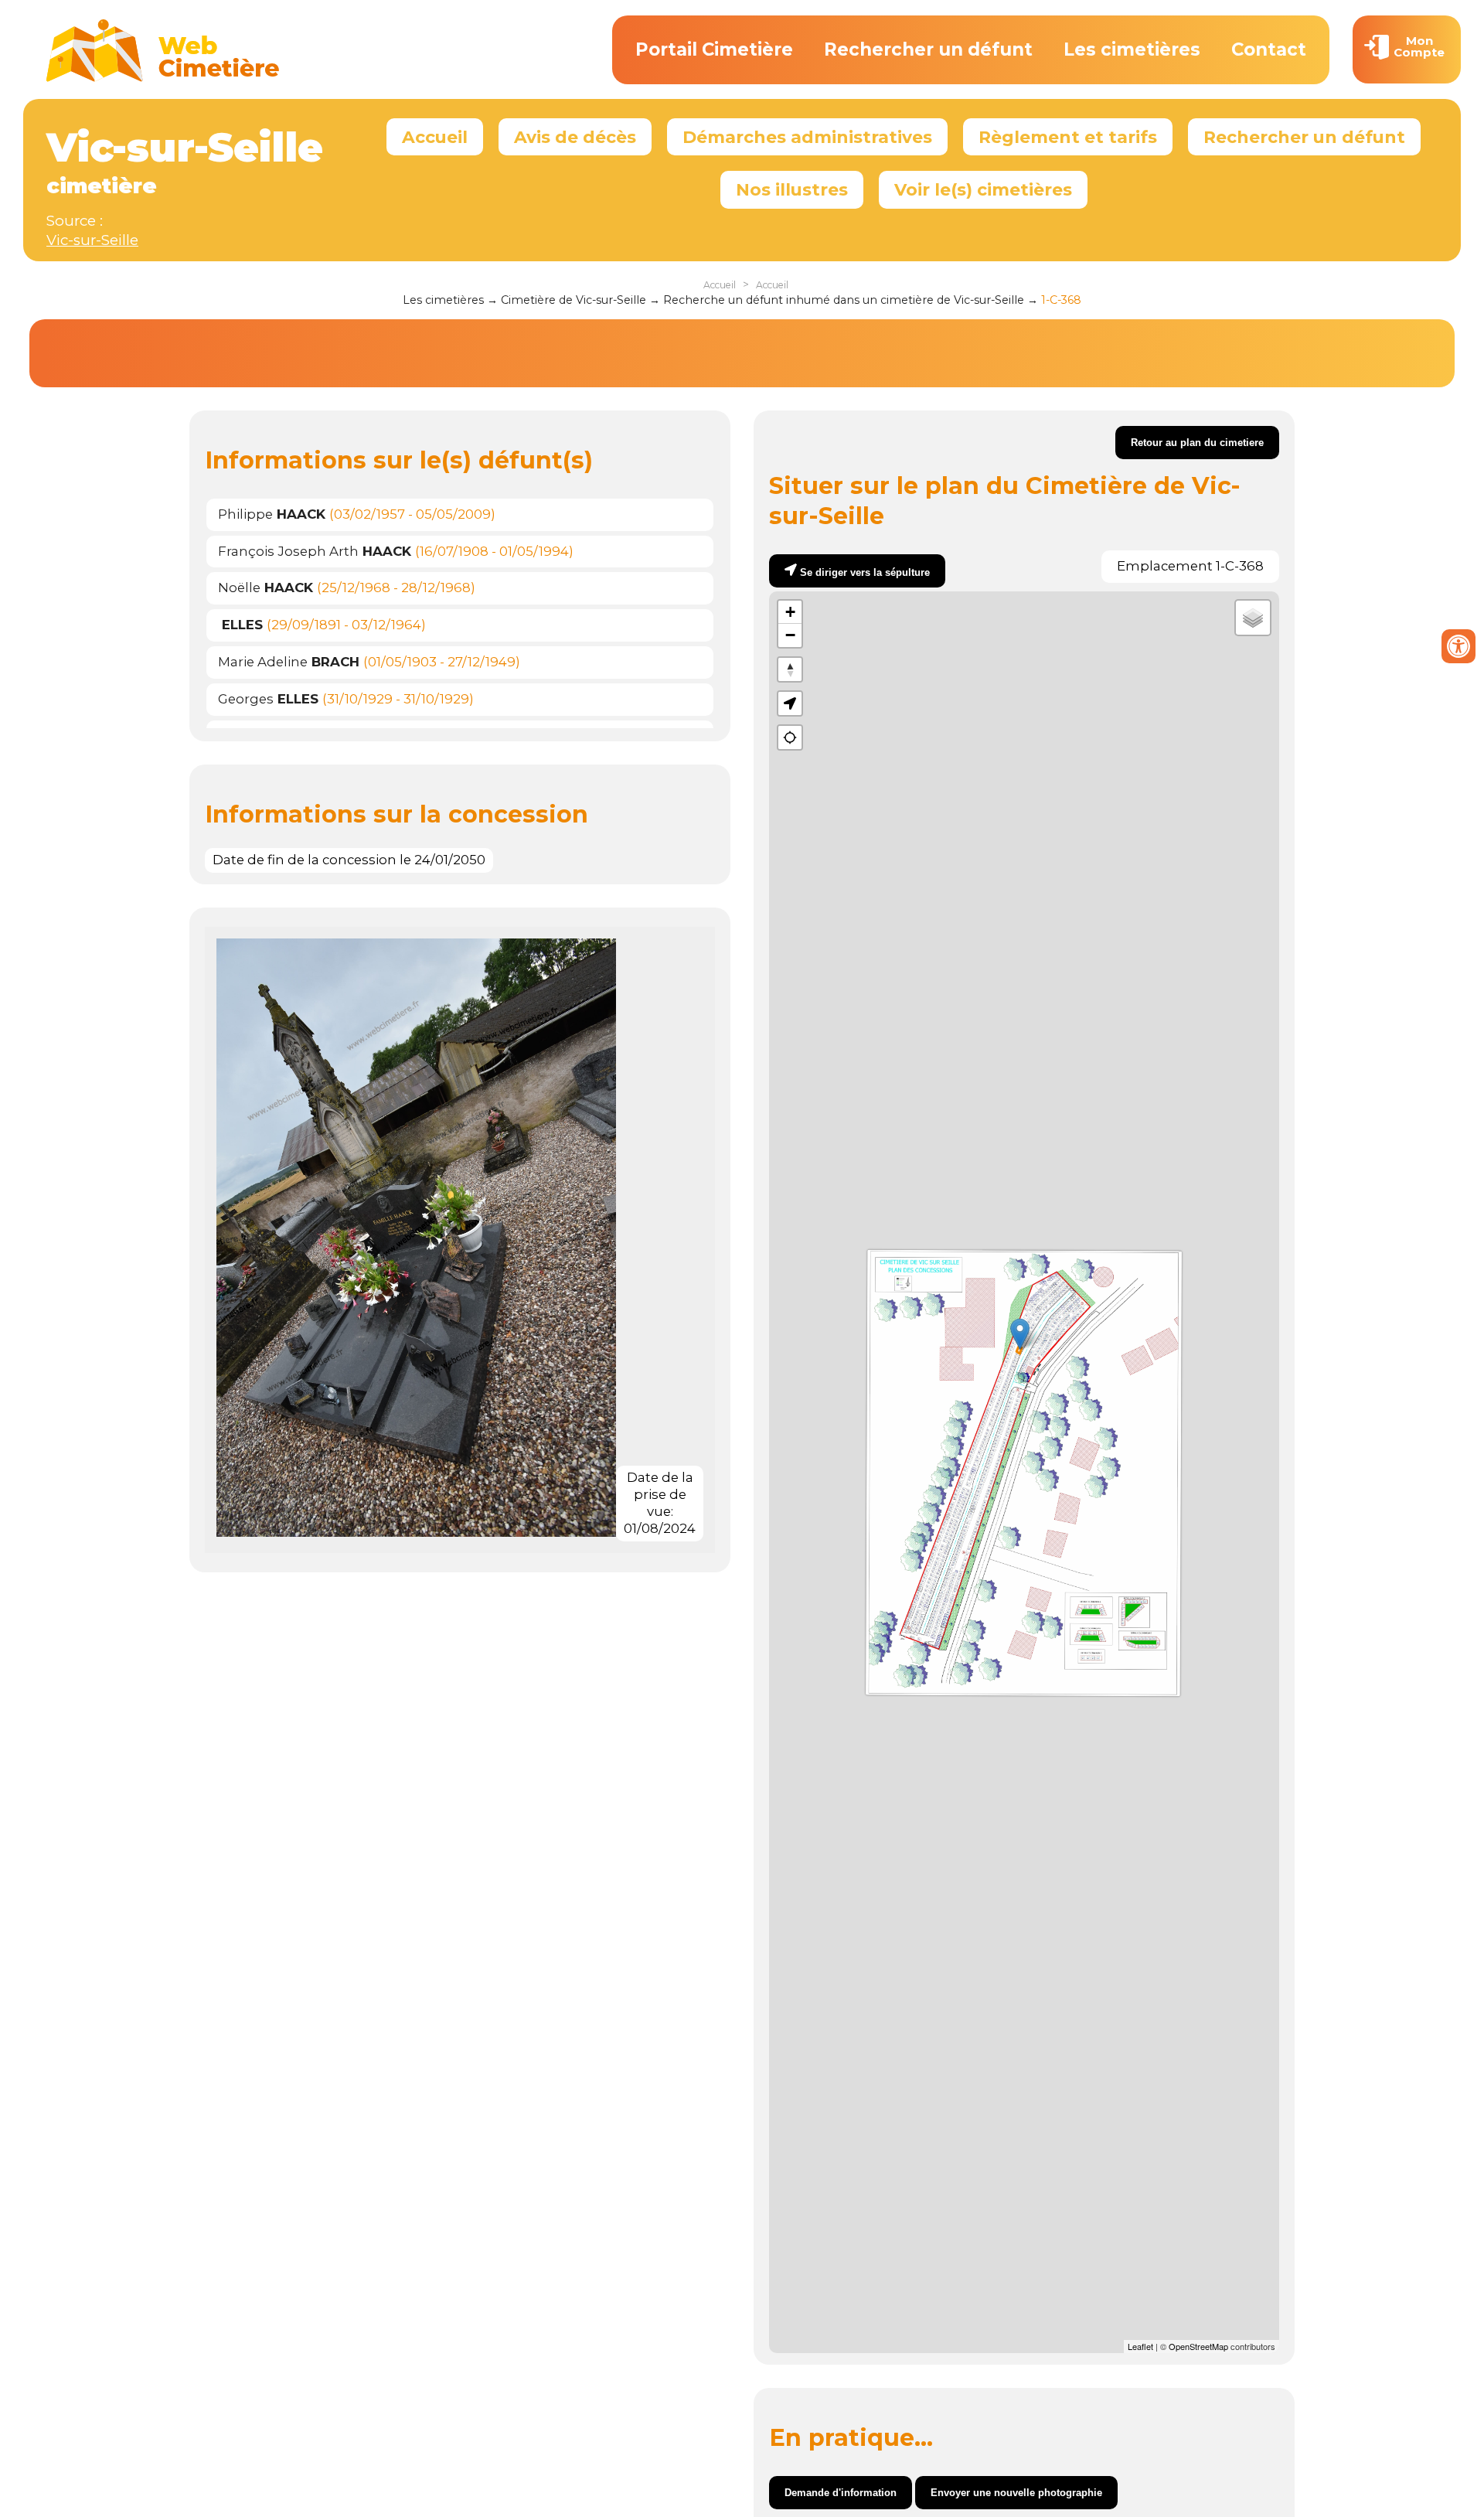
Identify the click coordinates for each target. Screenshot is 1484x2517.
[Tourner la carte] (790, 669)
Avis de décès (575, 137)
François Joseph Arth (315, 551)
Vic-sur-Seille (92, 240)
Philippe (272, 514)
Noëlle (265, 588)
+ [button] (790, 612)
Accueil (435, 137)
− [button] (790, 635)
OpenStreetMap (1198, 2346)
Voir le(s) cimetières (983, 189)
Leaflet (1140, 2346)
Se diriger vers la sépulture (865, 572)
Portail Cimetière (714, 49)
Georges (268, 699)
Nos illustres (792, 189)
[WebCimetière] (163, 78)
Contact (1269, 49)
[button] (790, 703)
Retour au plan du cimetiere (1197, 443)
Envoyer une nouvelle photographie (1016, 2493)
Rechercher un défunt (928, 49)
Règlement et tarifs (1068, 137)
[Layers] (1253, 618)
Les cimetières (1132, 49)
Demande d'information (841, 2493)
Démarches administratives (807, 137)
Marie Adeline (289, 662)
